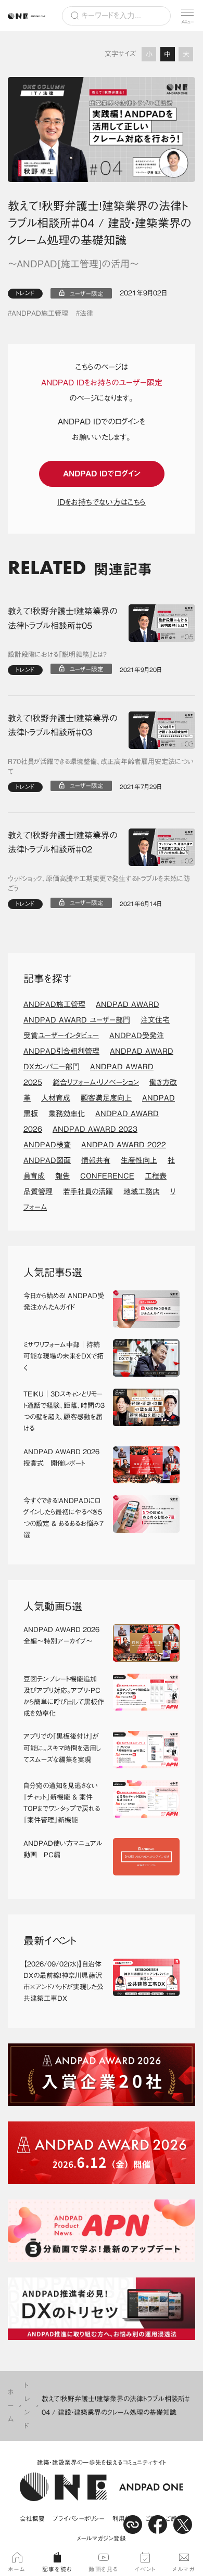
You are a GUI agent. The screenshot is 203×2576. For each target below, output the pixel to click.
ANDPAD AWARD (128, 1004)
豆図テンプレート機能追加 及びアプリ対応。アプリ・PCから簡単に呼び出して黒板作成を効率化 (64, 1696)
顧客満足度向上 (106, 1098)
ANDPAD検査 (47, 1145)
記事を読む (57, 2569)
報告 (62, 1176)
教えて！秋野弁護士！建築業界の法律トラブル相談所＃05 (62, 618)
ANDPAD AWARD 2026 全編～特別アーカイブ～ (61, 1635)
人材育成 (56, 1098)
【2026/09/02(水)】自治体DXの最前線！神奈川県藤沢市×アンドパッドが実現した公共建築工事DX (64, 1981)
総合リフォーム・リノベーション (96, 1082)
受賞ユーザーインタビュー (61, 1035)
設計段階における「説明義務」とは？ (57, 655)
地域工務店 (142, 1192)
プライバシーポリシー (79, 2519)
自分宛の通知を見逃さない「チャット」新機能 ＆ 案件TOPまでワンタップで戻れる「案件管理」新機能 (62, 1803)
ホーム (11, 2406)
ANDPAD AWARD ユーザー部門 (77, 1020)
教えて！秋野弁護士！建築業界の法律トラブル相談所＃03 (62, 726)
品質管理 (38, 1192)
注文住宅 (155, 1020)
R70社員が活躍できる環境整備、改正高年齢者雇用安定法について (101, 767)
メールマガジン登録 (102, 2538)
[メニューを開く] (187, 16)
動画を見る (104, 2569)
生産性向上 (139, 1160)
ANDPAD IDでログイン (102, 474)
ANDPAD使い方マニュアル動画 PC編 (63, 1849)
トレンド (25, 293)
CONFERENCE (107, 1176)
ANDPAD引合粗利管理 (61, 1051)
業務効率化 (67, 1114)
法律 (86, 313)
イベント (145, 2569)
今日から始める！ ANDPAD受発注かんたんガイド (64, 1302)
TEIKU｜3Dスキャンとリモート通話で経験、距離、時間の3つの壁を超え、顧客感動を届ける (64, 1411)
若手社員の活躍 (88, 1192)
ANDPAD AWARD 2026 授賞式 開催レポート (61, 1458)
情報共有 (96, 1160)
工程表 (156, 1176)
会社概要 (32, 2519)
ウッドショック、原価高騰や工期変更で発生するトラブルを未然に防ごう (99, 884)
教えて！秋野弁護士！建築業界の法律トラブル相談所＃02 (62, 843)
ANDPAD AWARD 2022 (124, 1145)
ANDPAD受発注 (137, 1035)
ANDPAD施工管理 (40, 313)
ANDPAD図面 (47, 1160)
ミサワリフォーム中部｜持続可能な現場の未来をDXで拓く (64, 1356)
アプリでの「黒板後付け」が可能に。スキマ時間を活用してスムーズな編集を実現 (62, 1748)
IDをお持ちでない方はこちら (102, 502)
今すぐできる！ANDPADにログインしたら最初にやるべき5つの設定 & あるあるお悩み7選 (64, 1518)
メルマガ (183, 2569)
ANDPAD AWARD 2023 (95, 1129)
